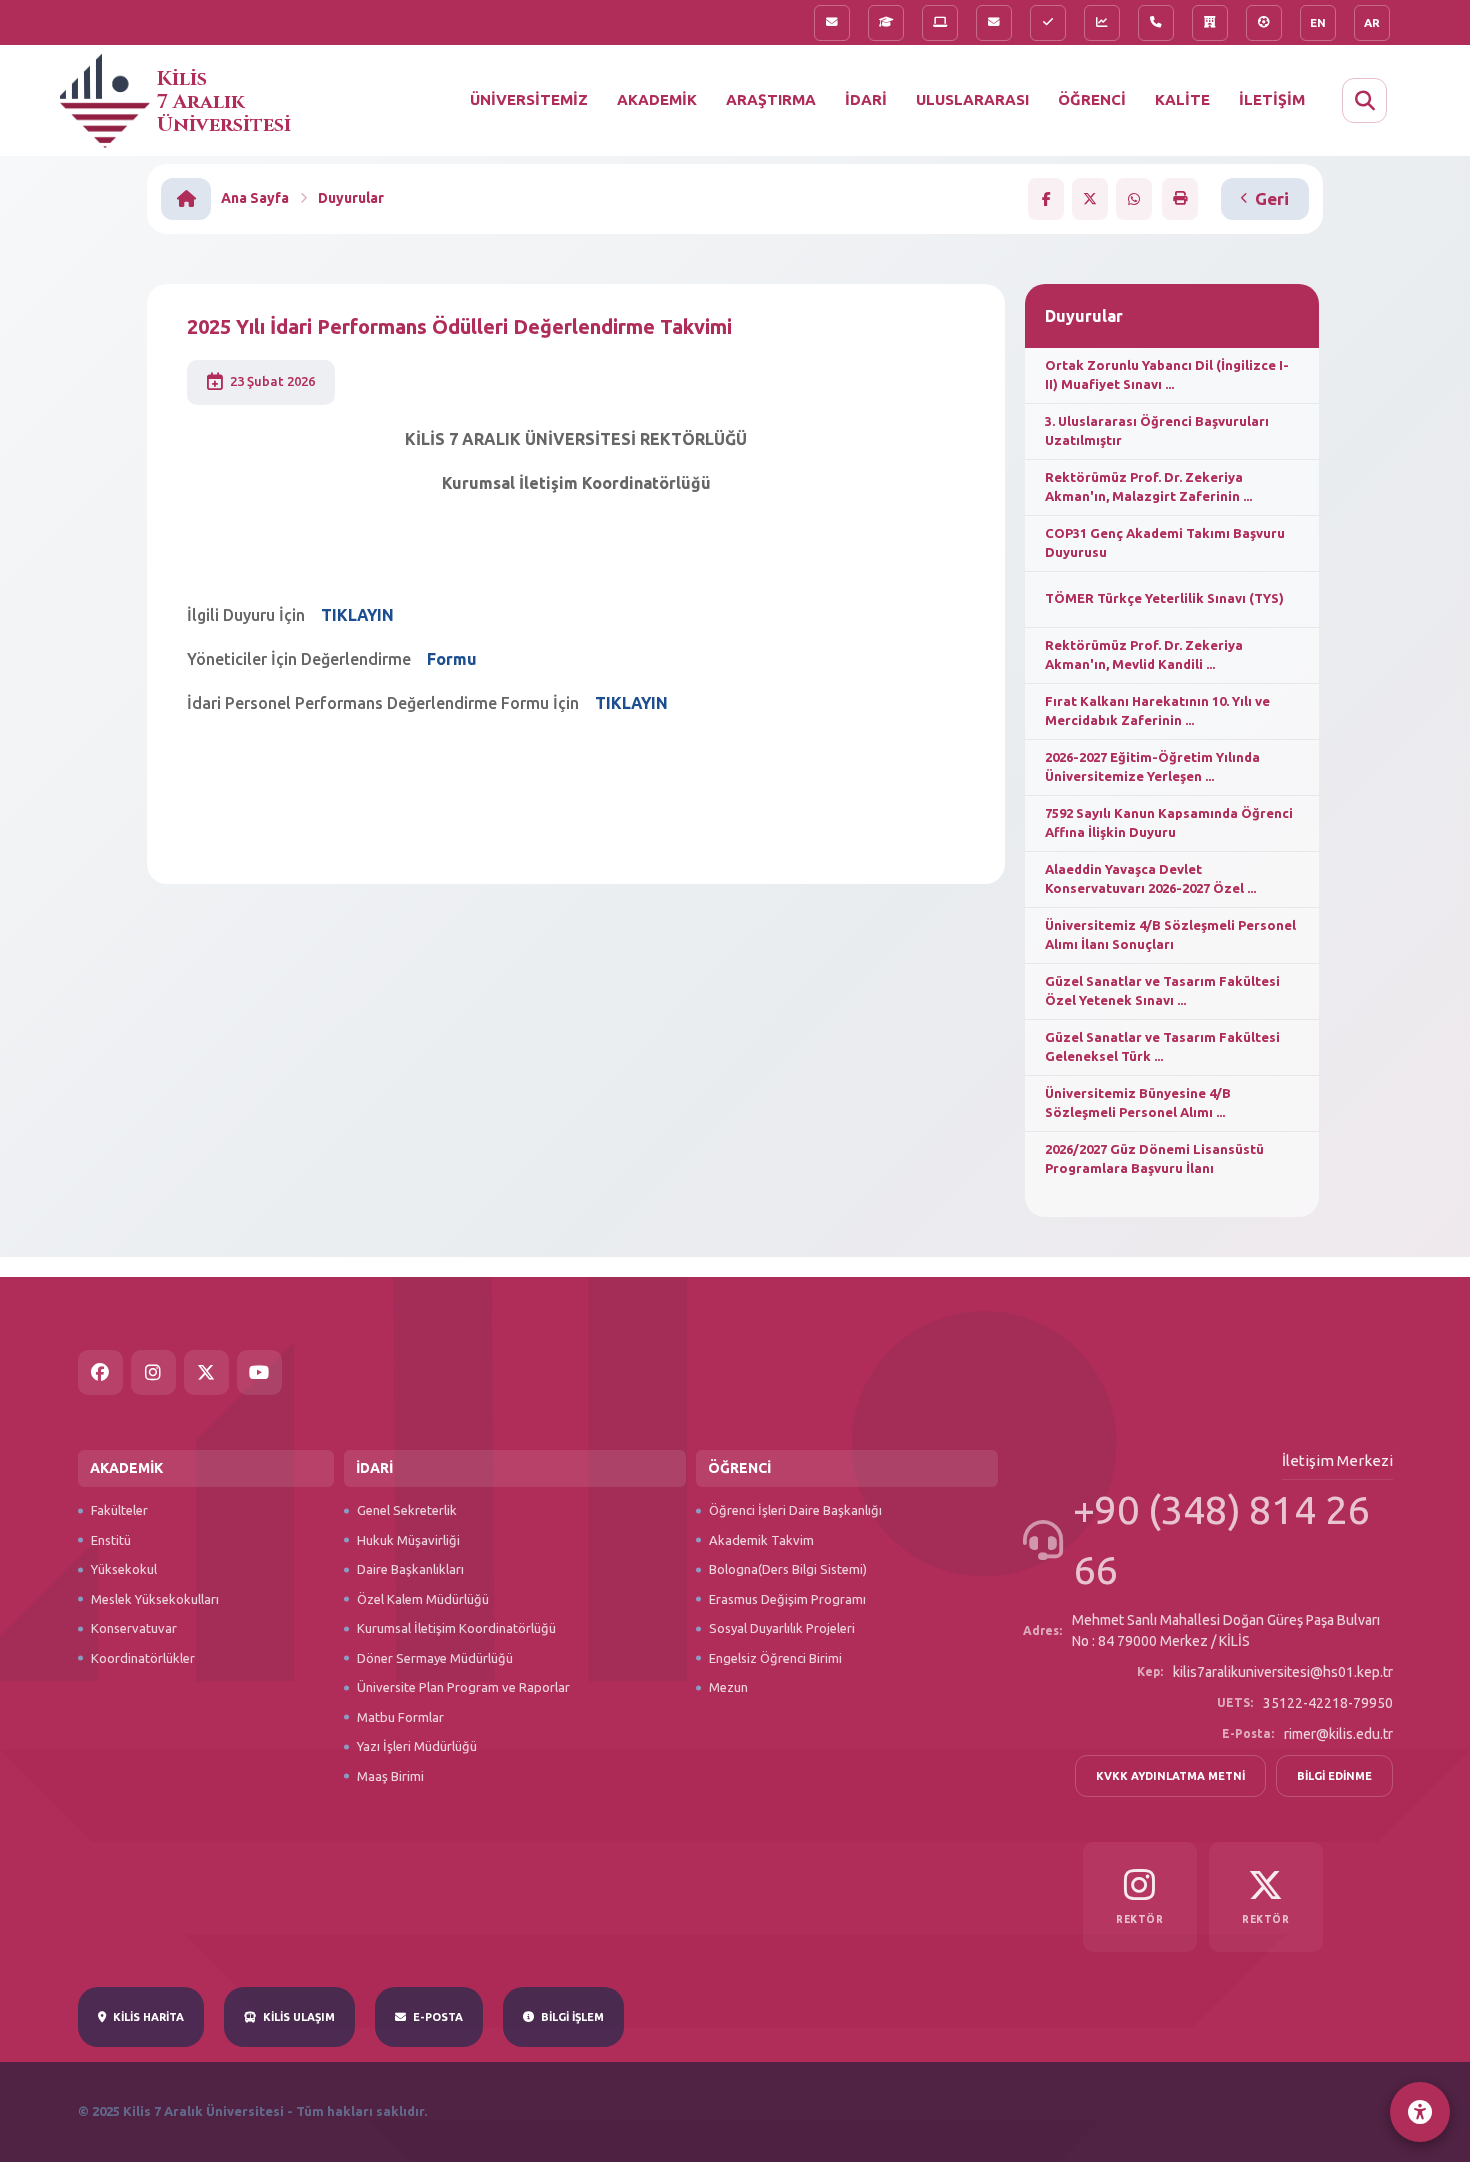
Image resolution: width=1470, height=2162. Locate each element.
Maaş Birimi (390, 1776)
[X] (206, 1372)
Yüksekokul (124, 1569)
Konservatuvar (134, 1628)
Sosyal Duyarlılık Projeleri (782, 1628)
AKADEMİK (657, 99)
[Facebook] (100, 1372)
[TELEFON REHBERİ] (1156, 23)
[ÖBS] (886, 23)
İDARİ (866, 99)
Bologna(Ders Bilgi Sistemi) (788, 1569)
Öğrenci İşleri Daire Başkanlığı (795, 1510)
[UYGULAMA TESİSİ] (1210, 23)
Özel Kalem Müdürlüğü (423, 1599)
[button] (1364, 100)
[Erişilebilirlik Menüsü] (1420, 2112)
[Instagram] (153, 1372)
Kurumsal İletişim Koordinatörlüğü (456, 1628)
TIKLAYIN (631, 703)
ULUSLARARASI (972, 99)
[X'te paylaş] (1090, 199)
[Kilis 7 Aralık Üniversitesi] (107, 105)
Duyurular (351, 198)
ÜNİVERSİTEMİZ (529, 99)
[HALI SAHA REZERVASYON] (1264, 23)
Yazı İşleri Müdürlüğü (417, 1746)
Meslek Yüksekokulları (155, 1599)
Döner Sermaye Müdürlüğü (435, 1658)
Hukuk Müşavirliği (408, 1540)
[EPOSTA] (994, 23)
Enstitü (111, 1540)
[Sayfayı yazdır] (1180, 198)
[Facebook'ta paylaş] (1046, 199)
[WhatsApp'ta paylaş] (1134, 199)
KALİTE (1182, 99)
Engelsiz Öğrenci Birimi (775, 1658)
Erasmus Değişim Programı (787, 1599)
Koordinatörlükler (143, 1658)
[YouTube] (259, 1372)
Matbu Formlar (400, 1717)
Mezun (728, 1687)
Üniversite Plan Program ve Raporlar (463, 1687)
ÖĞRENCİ (1092, 99)
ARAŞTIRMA (771, 99)
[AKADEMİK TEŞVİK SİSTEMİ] (1102, 23)
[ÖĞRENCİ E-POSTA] (832, 23)
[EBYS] (940, 23)
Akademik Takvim (761, 1540)
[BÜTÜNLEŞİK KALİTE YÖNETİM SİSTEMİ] (1048, 23)
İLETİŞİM (1272, 99)
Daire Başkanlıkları (410, 1569)
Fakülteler (119, 1510)
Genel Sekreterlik (407, 1510)
